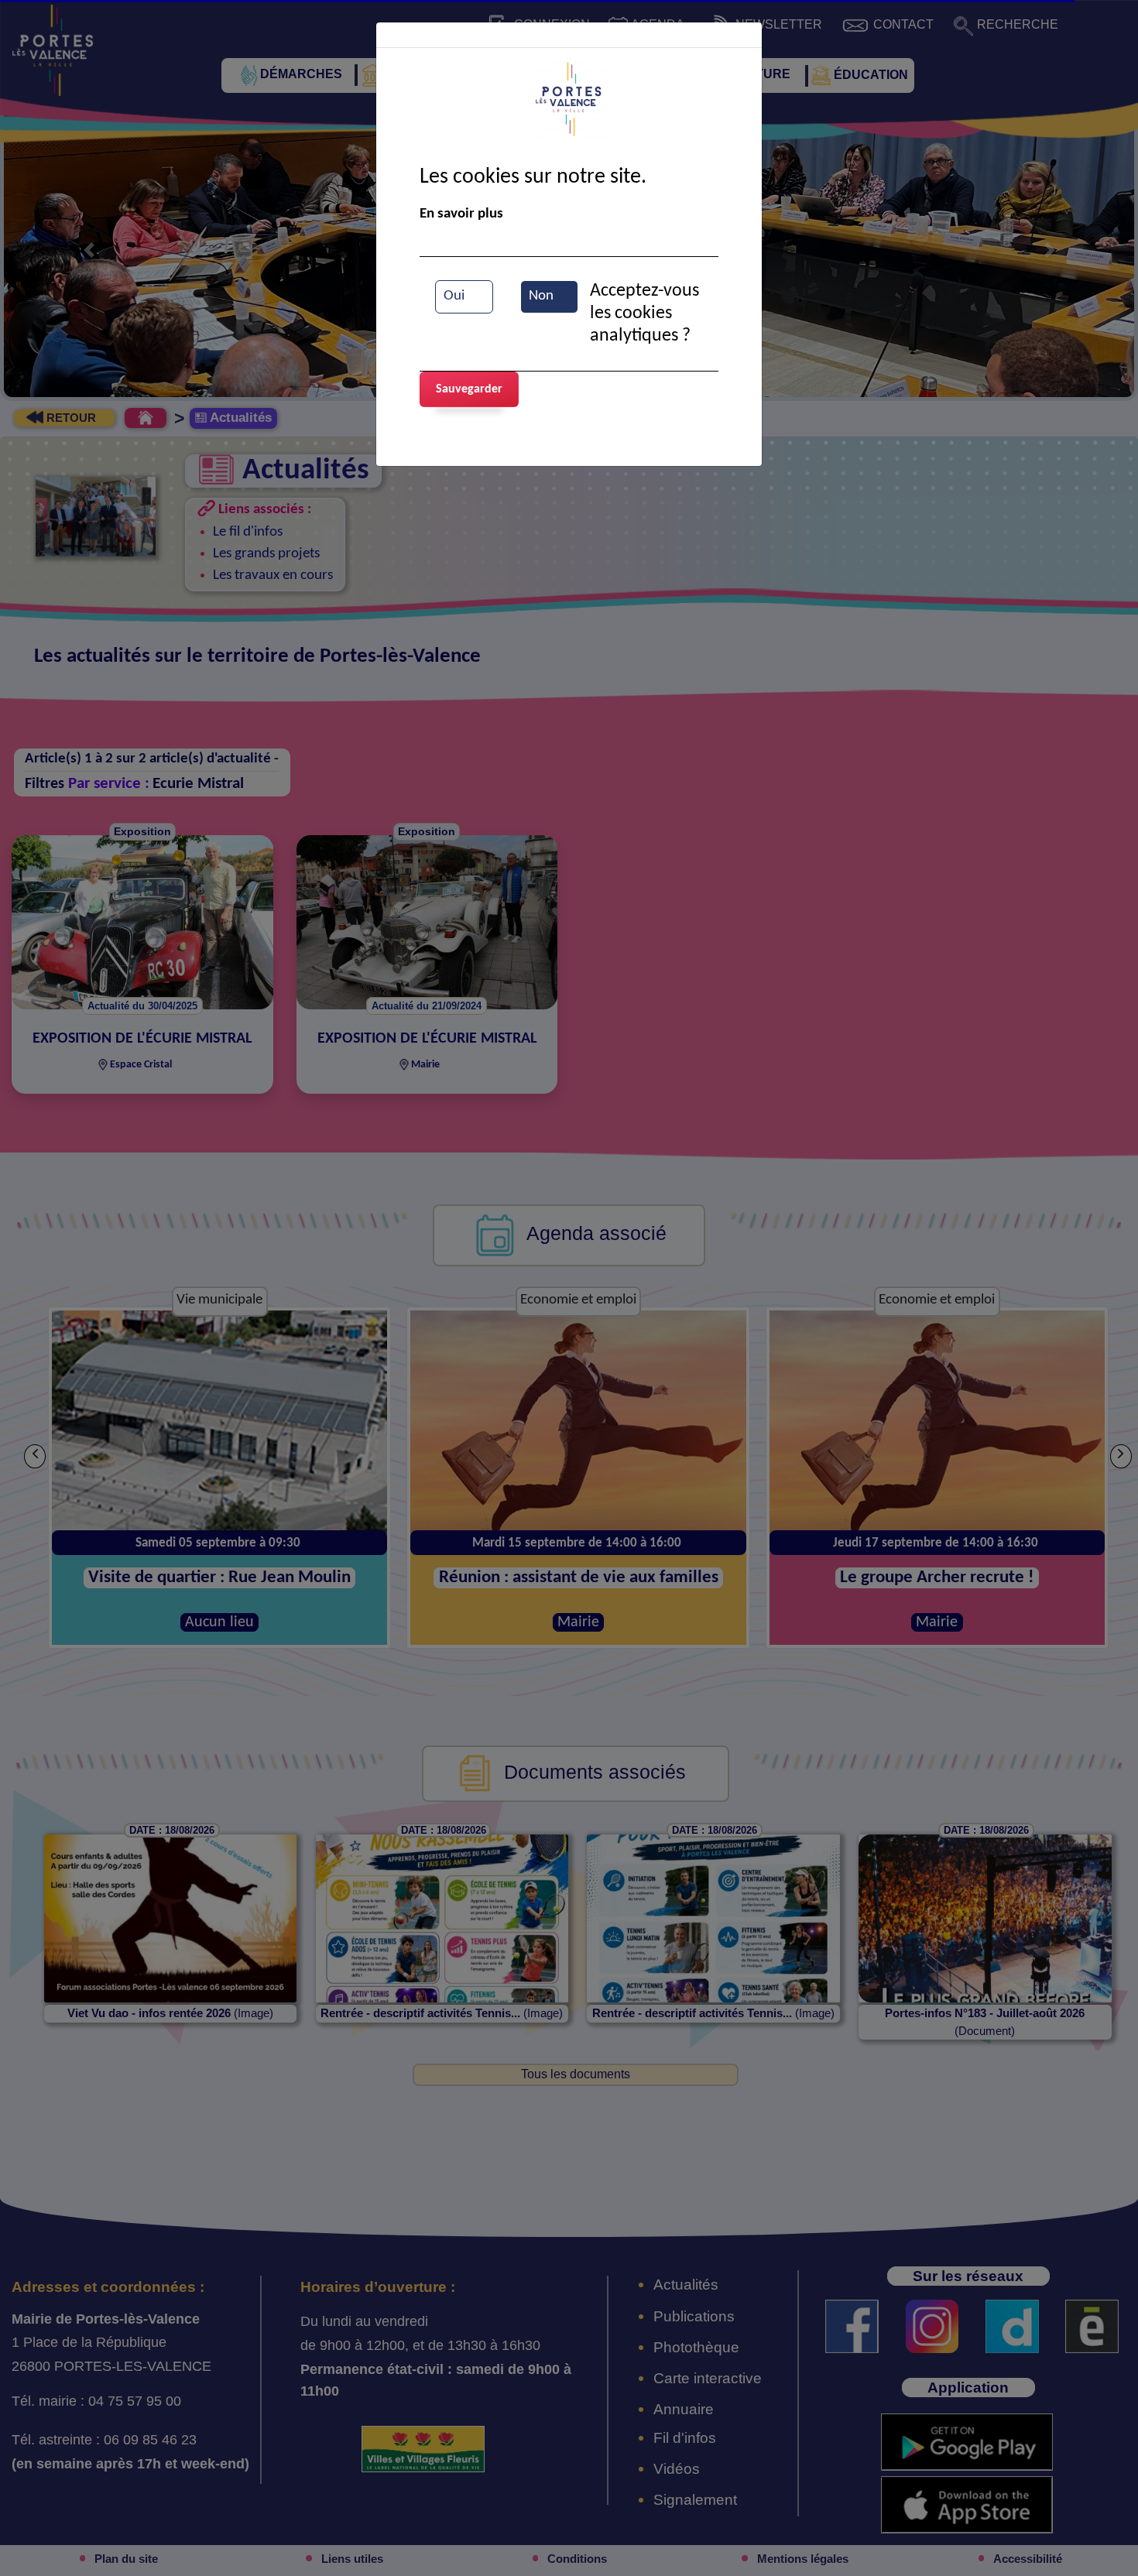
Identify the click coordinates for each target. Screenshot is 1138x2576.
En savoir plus (461, 214)
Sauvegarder (469, 389)
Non (541, 296)
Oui (454, 296)
